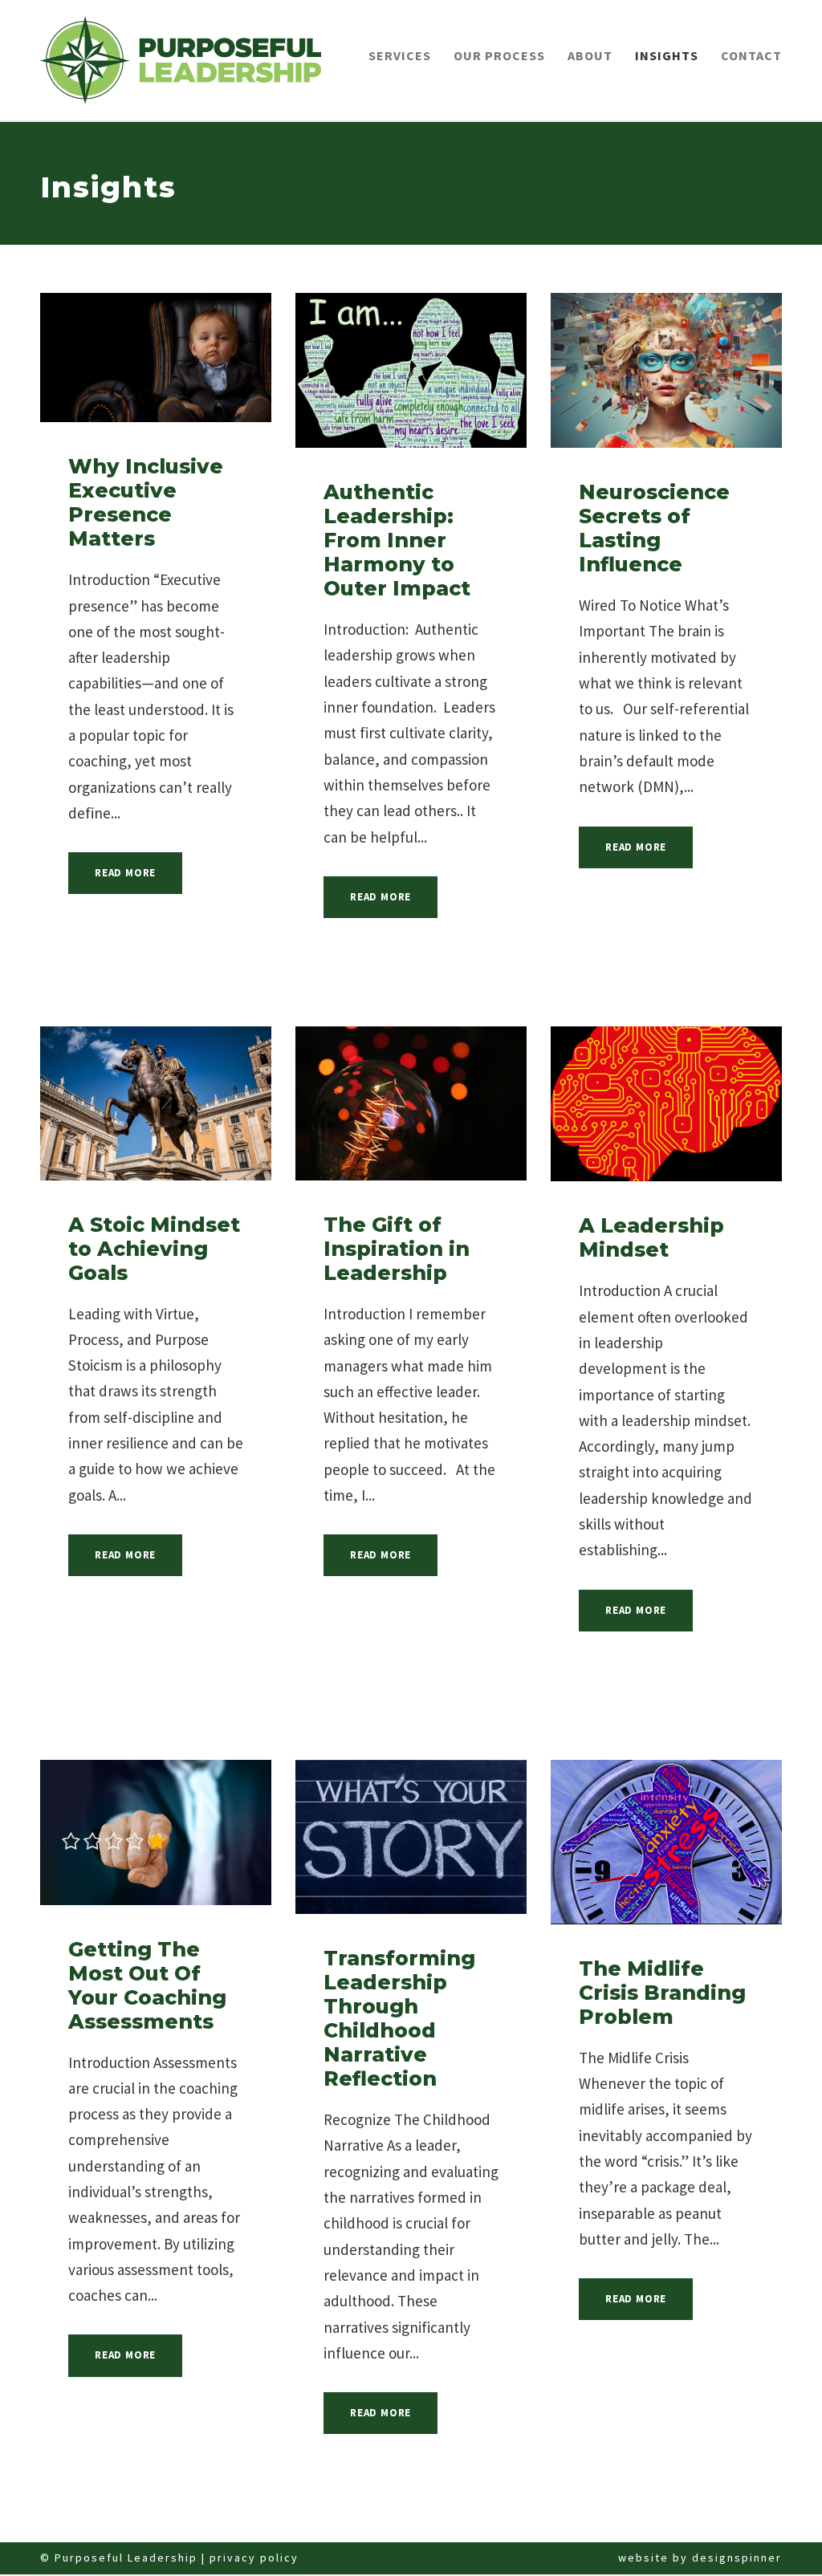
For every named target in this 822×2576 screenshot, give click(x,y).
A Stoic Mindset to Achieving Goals (154, 1249)
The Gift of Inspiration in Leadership (397, 1249)
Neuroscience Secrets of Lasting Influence (654, 528)
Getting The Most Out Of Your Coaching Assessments (147, 1985)
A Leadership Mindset (651, 1237)
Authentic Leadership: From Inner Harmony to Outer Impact (397, 540)
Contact (751, 55)
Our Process (499, 55)
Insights (667, 55)
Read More (125, 873)
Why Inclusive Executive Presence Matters (146, 502)
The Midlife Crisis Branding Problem (662, 1993)
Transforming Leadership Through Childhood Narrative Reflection (399, 2018)
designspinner (737, 2558)
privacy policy (254, 2558)
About (590, 55)
